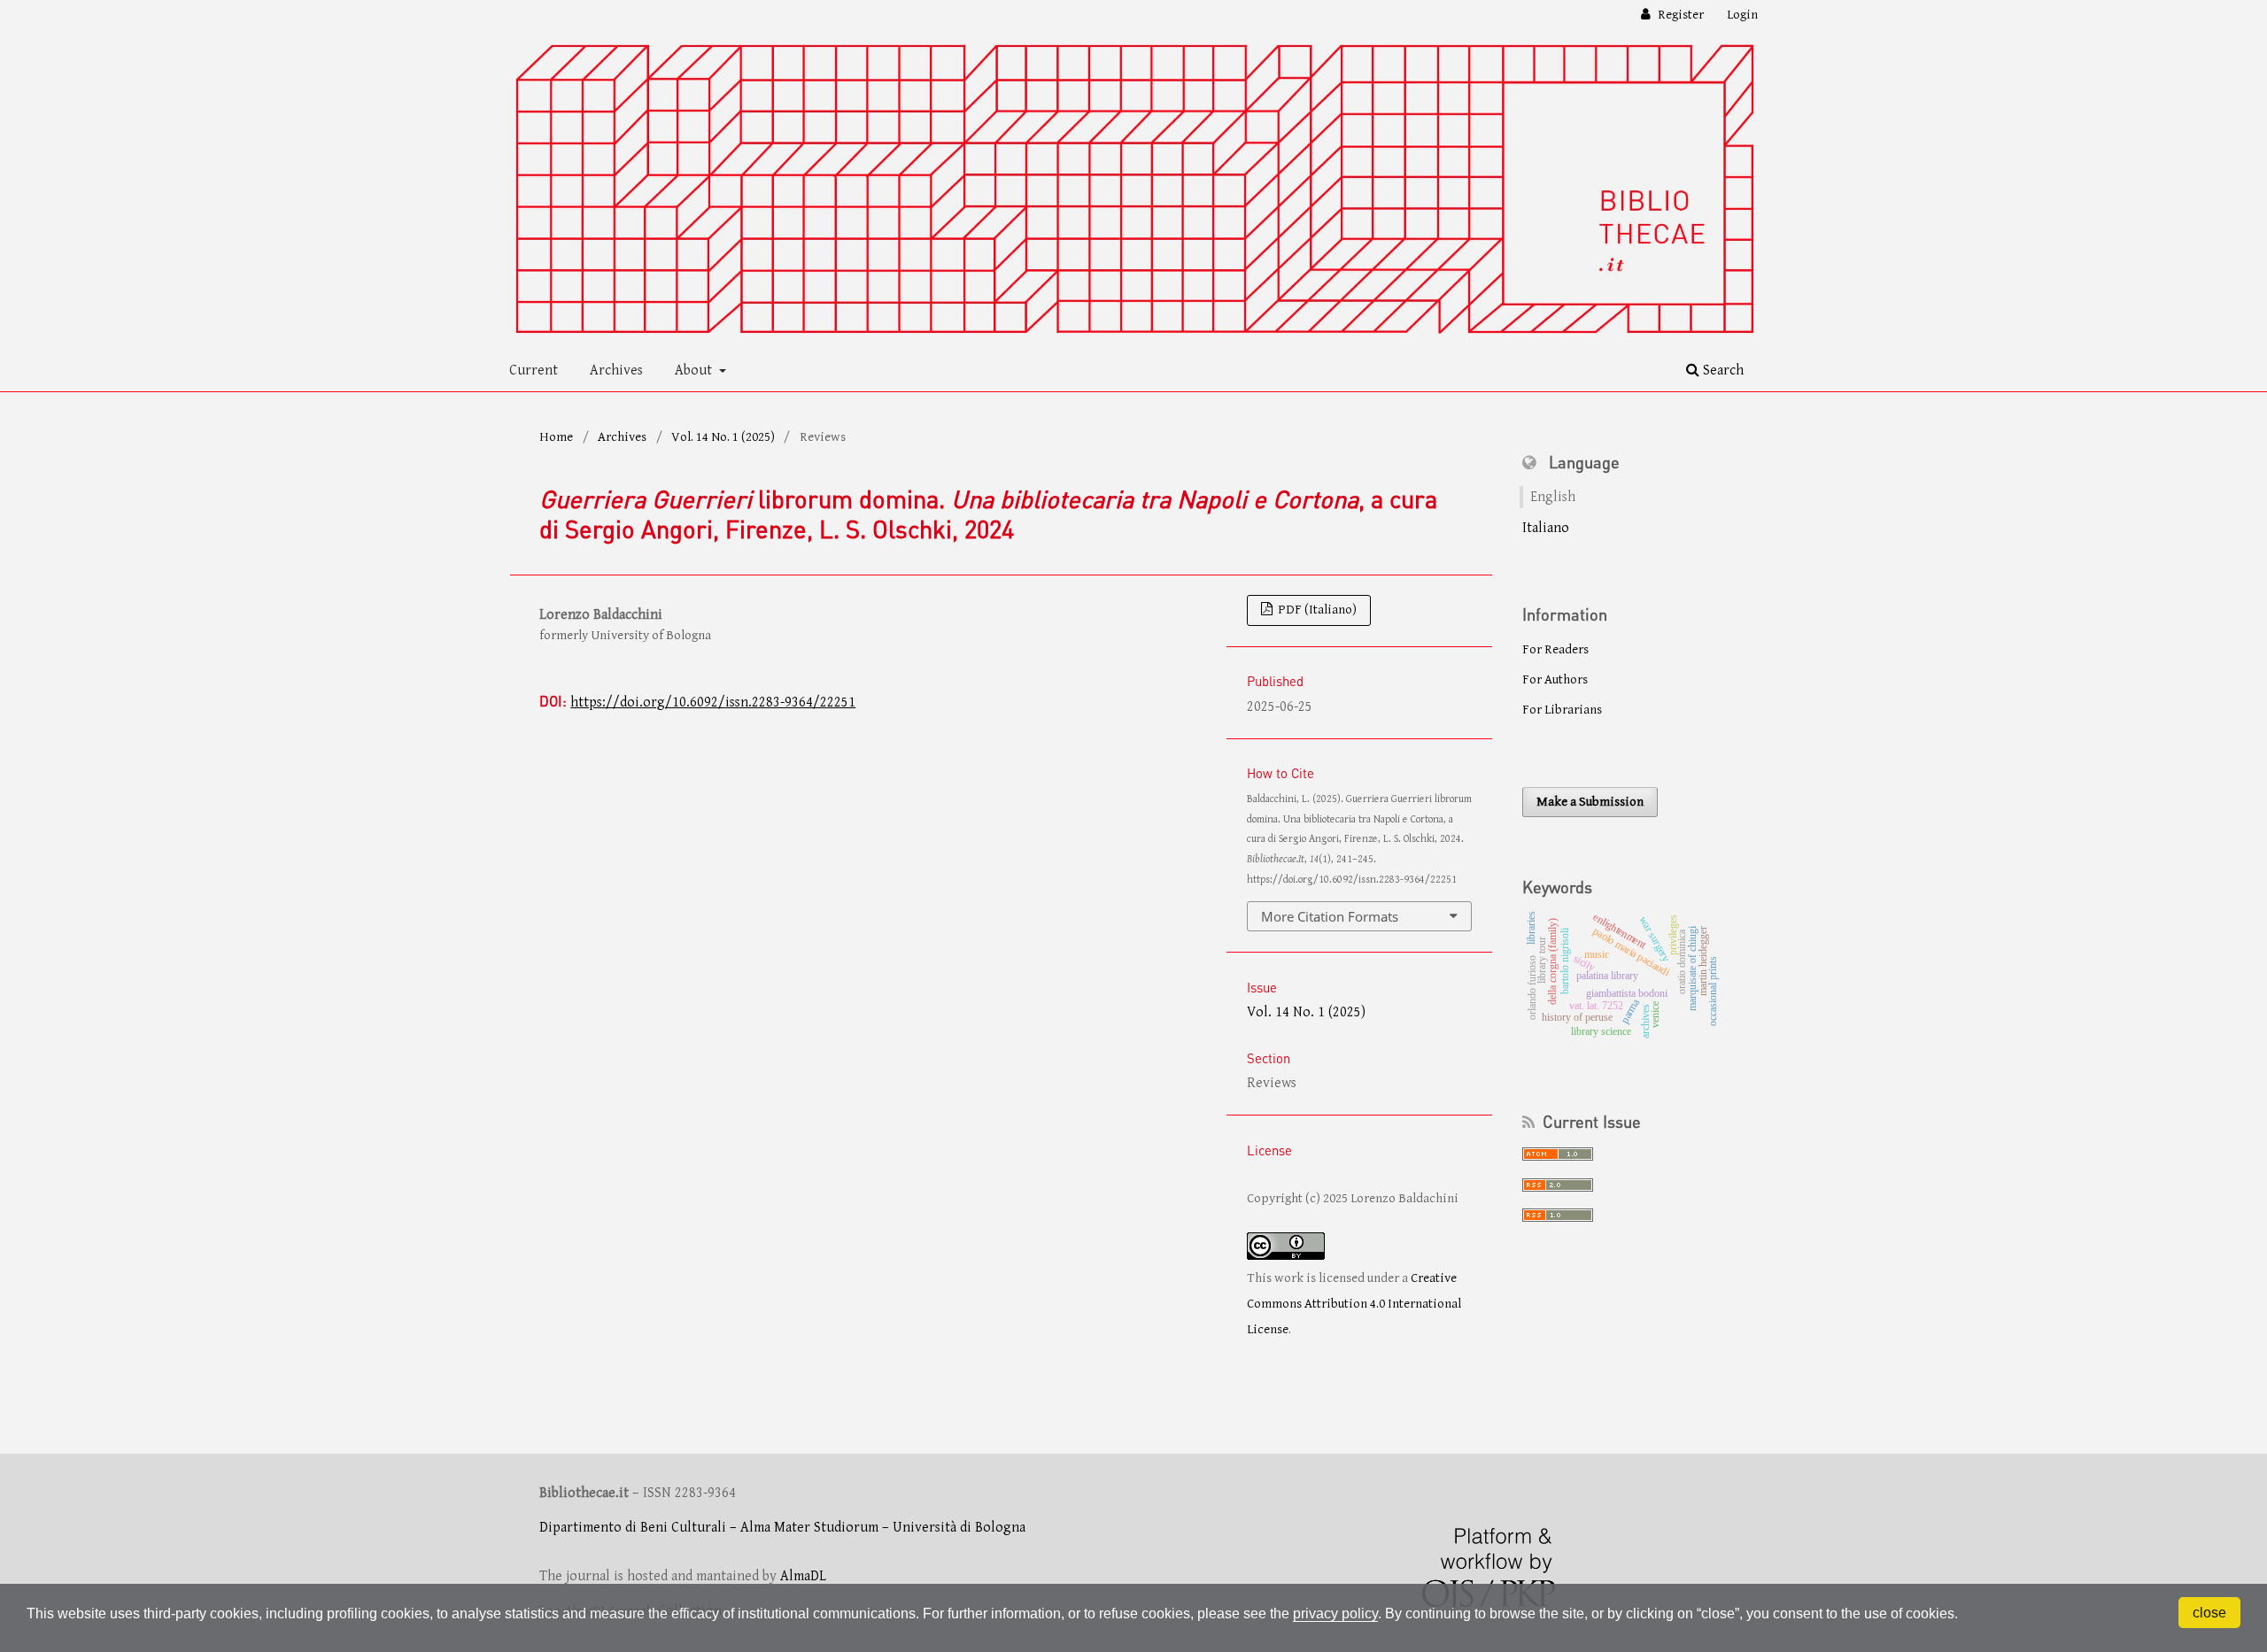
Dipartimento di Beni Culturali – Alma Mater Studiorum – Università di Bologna (782, 1528)
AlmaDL (803, 1576)
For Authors (1555, 679)
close (2209, 1613)
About (695, 371)
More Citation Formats (1330, 916)
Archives (616, 371)
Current (534, 371)
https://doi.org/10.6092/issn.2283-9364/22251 (713, 702)
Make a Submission (1590, 802)
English (1553, 497)
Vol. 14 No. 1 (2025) (723, 437)
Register (1679, 15)
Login (1742, 15)
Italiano (1546, 528)
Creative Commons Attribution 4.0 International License (1354, 1303)
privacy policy (1335, 1613)
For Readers (1555, 649)
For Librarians (1562, 710)
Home (556, 437)
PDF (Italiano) (1316, 610)
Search (1722, 371)
